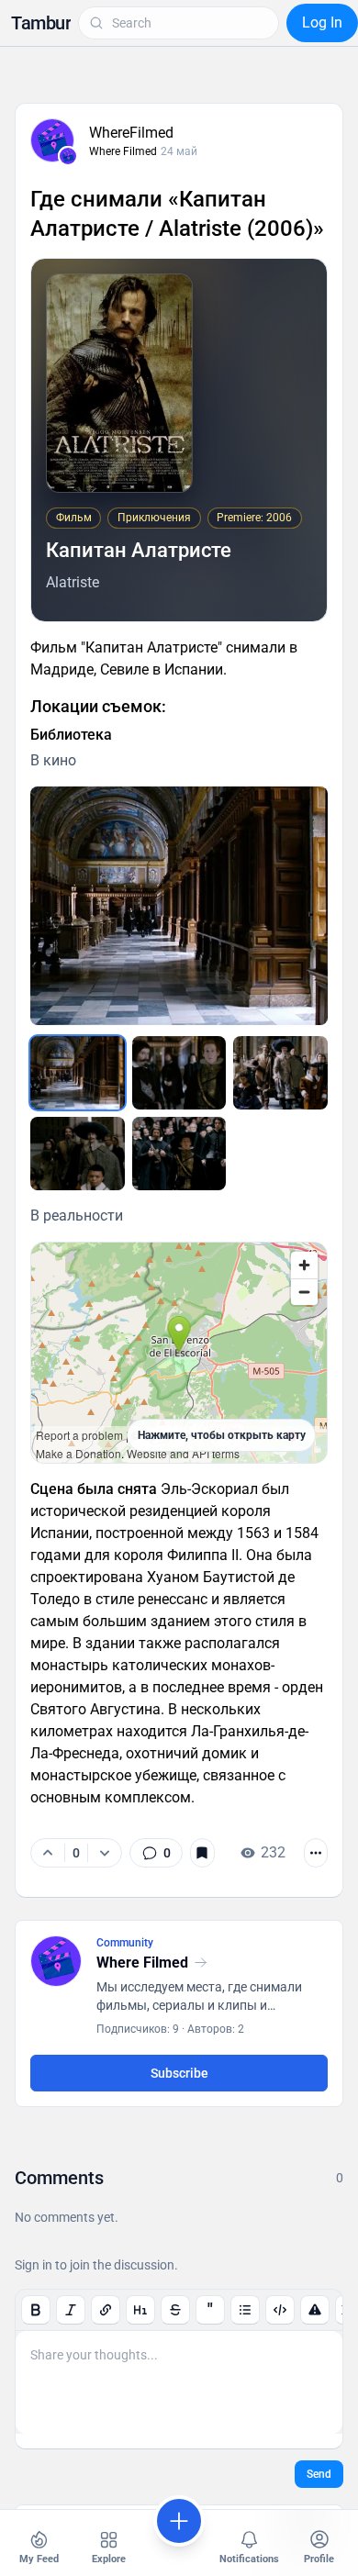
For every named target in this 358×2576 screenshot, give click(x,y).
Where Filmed (123, 151)
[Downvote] (104, 1853)
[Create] (179, 2521)
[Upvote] (48, 1853)
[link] (156, 1853)
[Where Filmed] (68, 156)
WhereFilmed (131, 133)
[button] (41, 23)
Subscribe (179, 2073)
